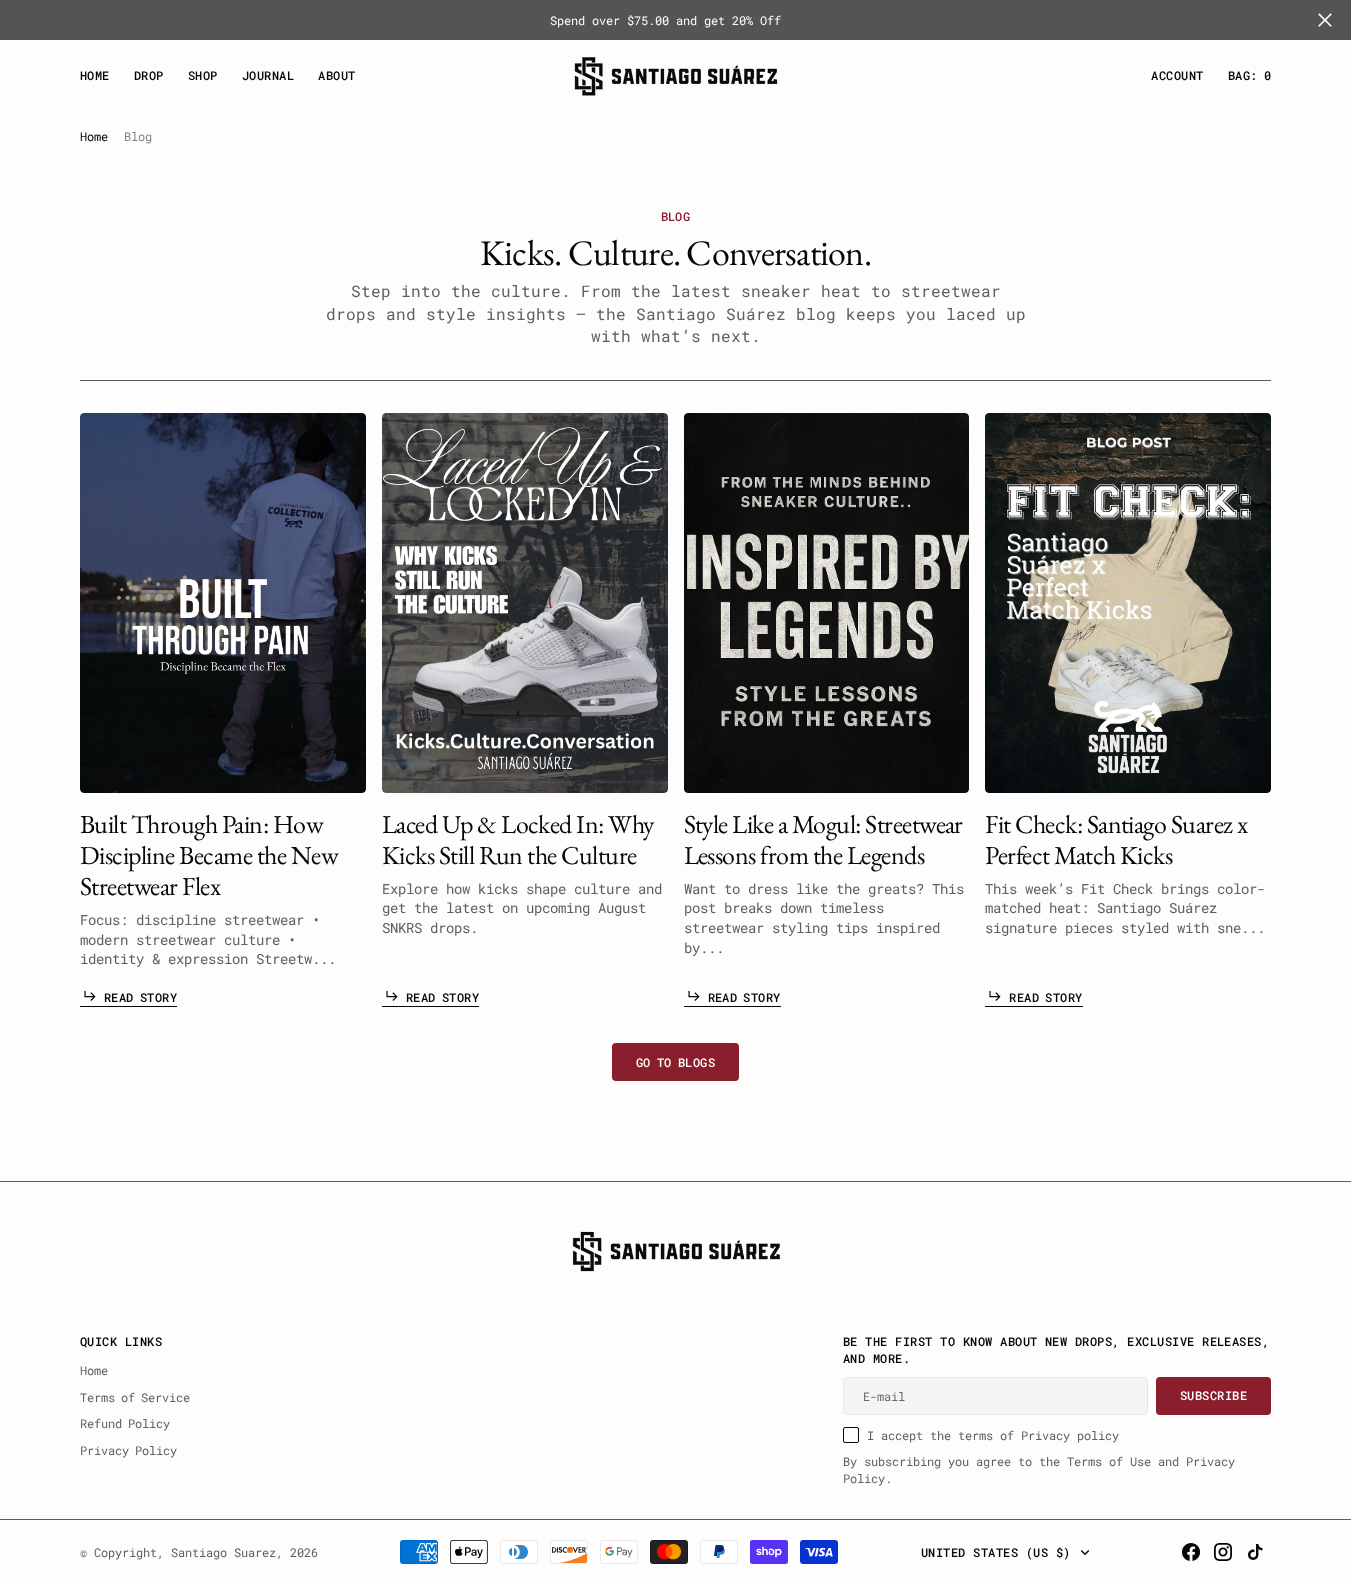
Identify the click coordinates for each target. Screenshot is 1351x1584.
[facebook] (1191, 1552)
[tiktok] (1255, 1552)
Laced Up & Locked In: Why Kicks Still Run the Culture (518, 840)
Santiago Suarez (223, 1552)
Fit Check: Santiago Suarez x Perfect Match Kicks (1116, 840)
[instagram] (1223, 1552)
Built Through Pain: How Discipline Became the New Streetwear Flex (209, 855)
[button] (1177, 75)
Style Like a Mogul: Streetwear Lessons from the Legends (823, 840)
